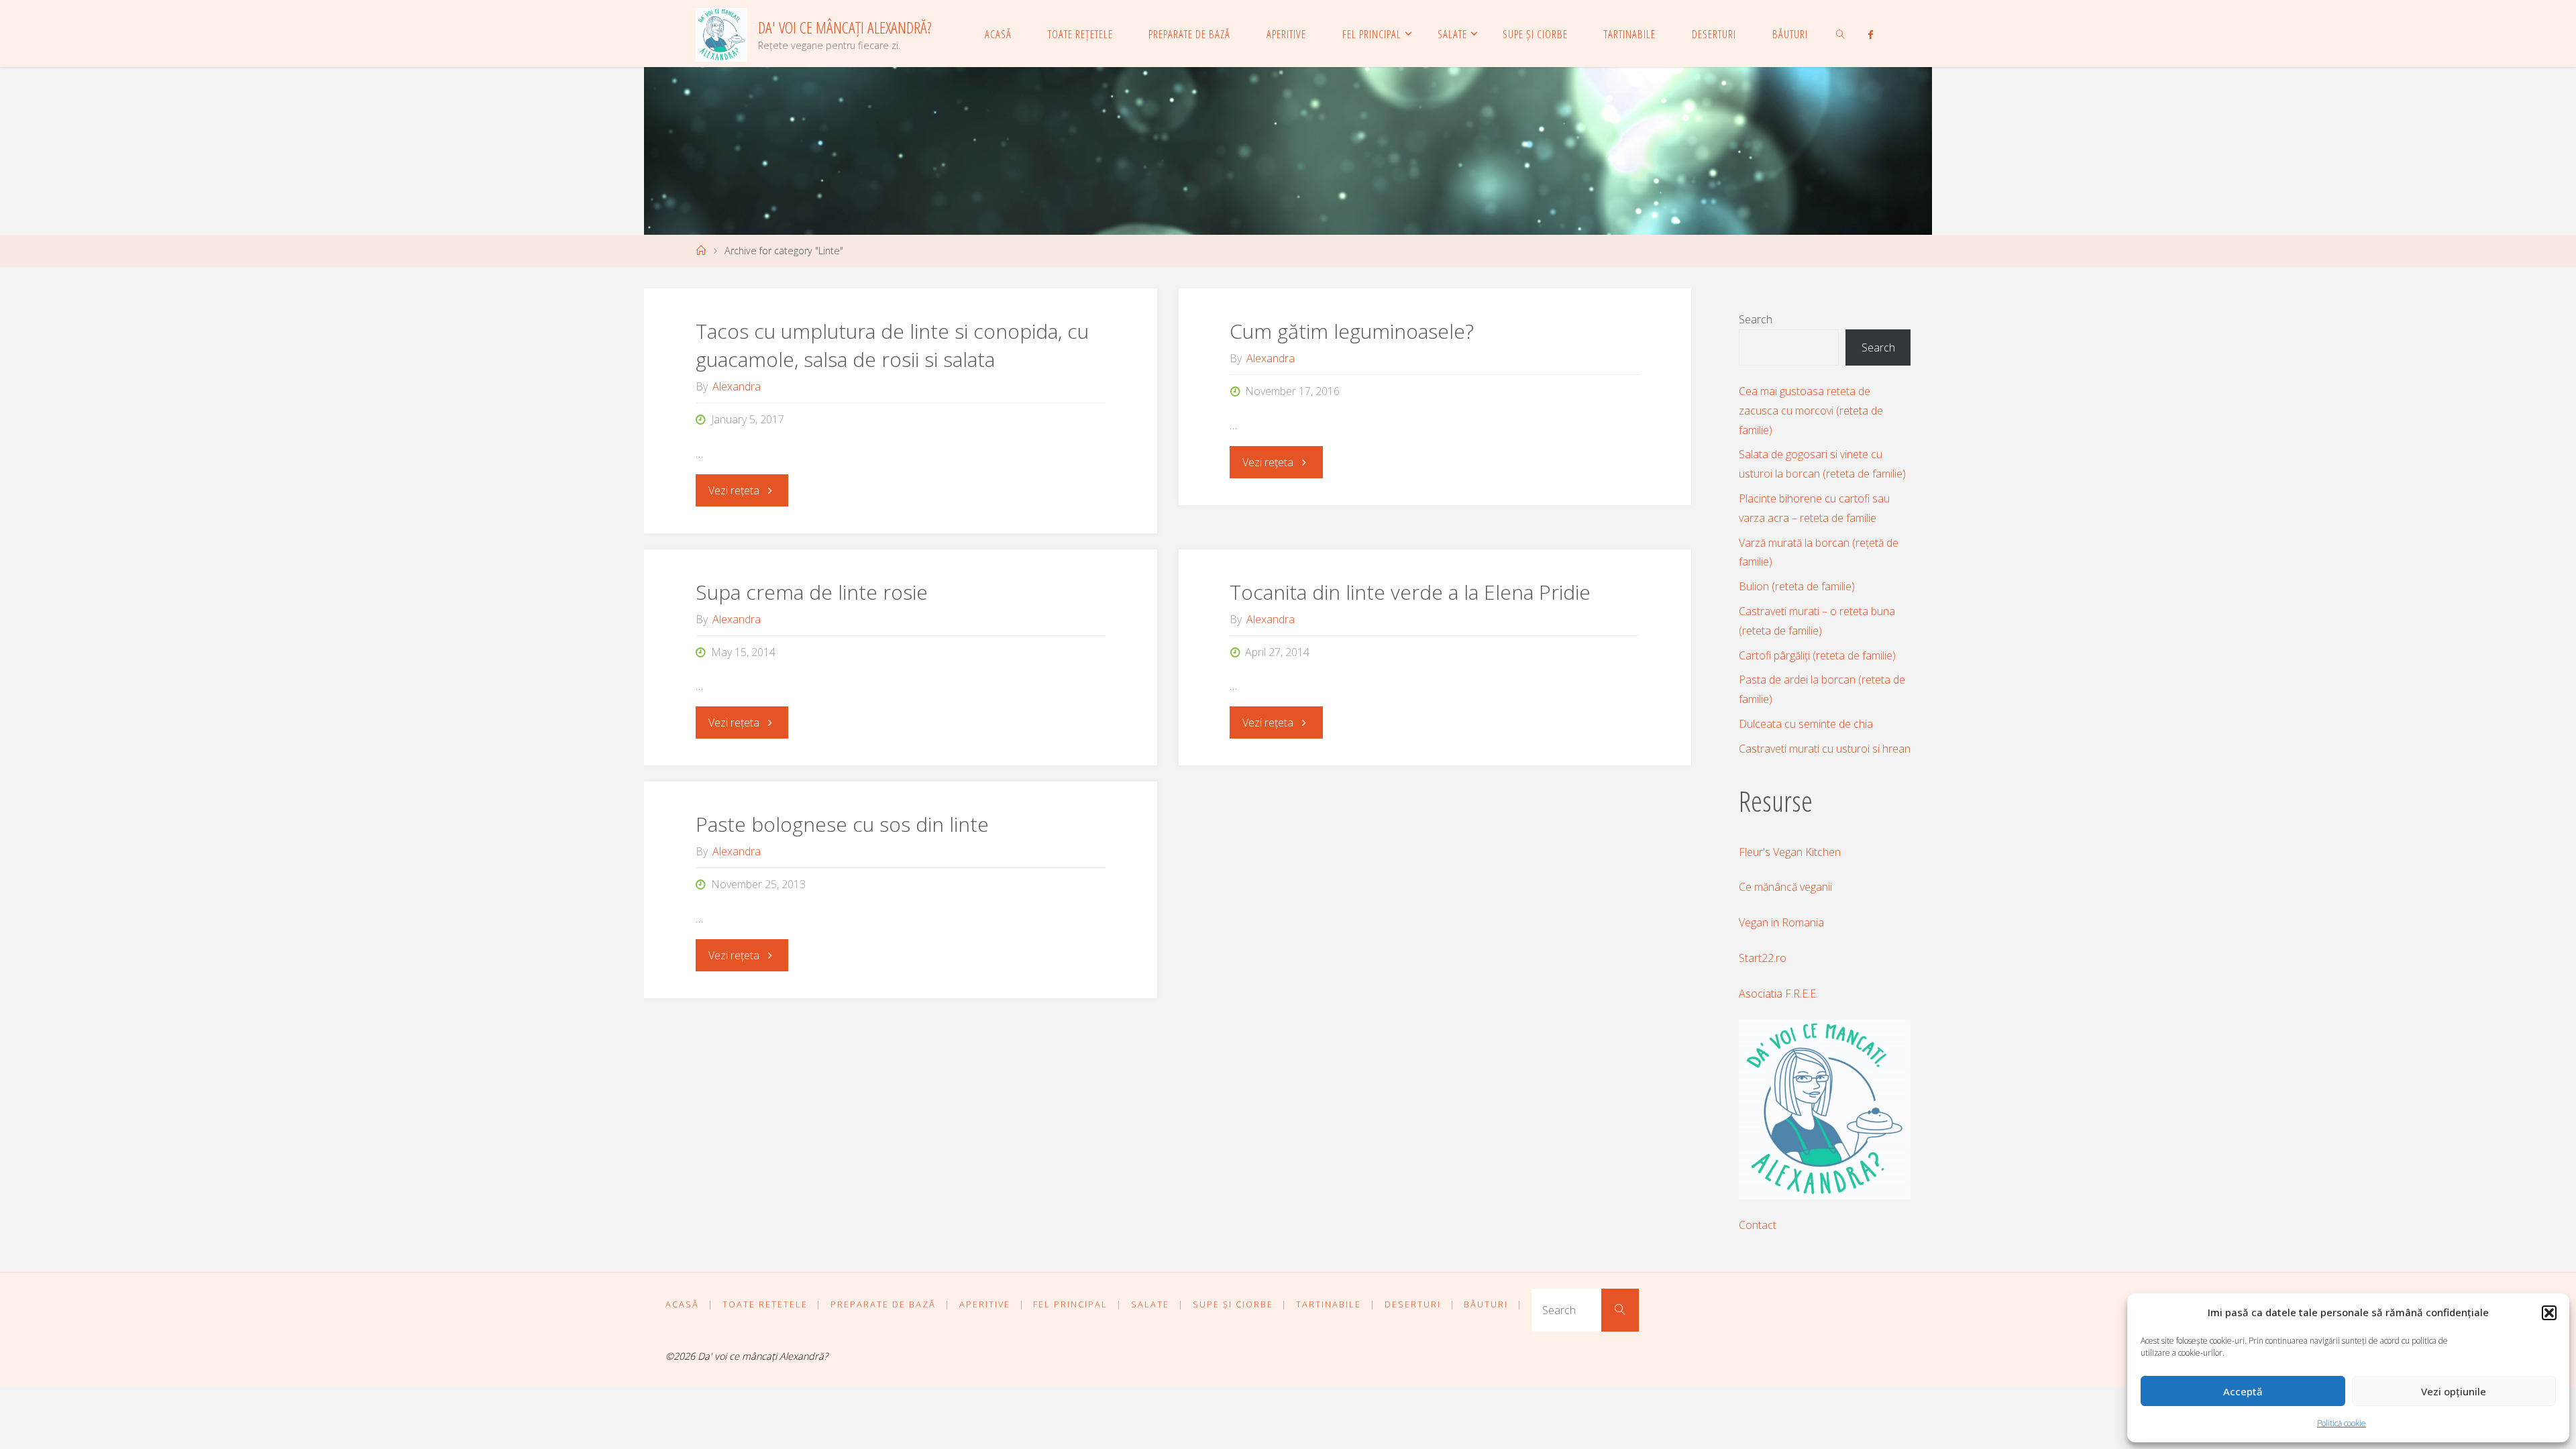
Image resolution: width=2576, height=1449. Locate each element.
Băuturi (1486, 1304)
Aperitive (985, 1304)
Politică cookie (2342, 1423)
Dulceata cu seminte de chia (1806, 724)
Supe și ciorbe (1233, 1304)
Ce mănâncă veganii (1785, 887)
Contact (1758, 1225)
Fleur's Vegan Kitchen (1790, 852)
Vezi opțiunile (2454, 1391)
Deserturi (1413, 1304)
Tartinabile (1329, 1304)
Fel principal (1070, 1304)
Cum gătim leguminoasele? (1352, 331)
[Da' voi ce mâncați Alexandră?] (721, 34)
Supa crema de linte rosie (812, 592)
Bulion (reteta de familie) (1797, 586)
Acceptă (2243, 1391)
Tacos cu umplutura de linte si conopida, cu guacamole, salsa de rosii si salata (892, 345)
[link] (1841, 34)
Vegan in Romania (1781, 922)
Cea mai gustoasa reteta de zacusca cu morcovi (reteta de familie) (1811, 411)
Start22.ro (1763, 958)
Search (1756, 319)
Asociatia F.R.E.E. (1778, 994)
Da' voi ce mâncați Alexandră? (845, 27)
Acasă (682, 1304)
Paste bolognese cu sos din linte (842, 824)
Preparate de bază (883, 1304)
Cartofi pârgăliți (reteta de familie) (1817, 655)
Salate (1150, 1304)
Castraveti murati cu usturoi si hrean (1825, 749)
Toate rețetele (765, 1304)
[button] (2549, 1313)
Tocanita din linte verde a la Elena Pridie (1410, 592)
